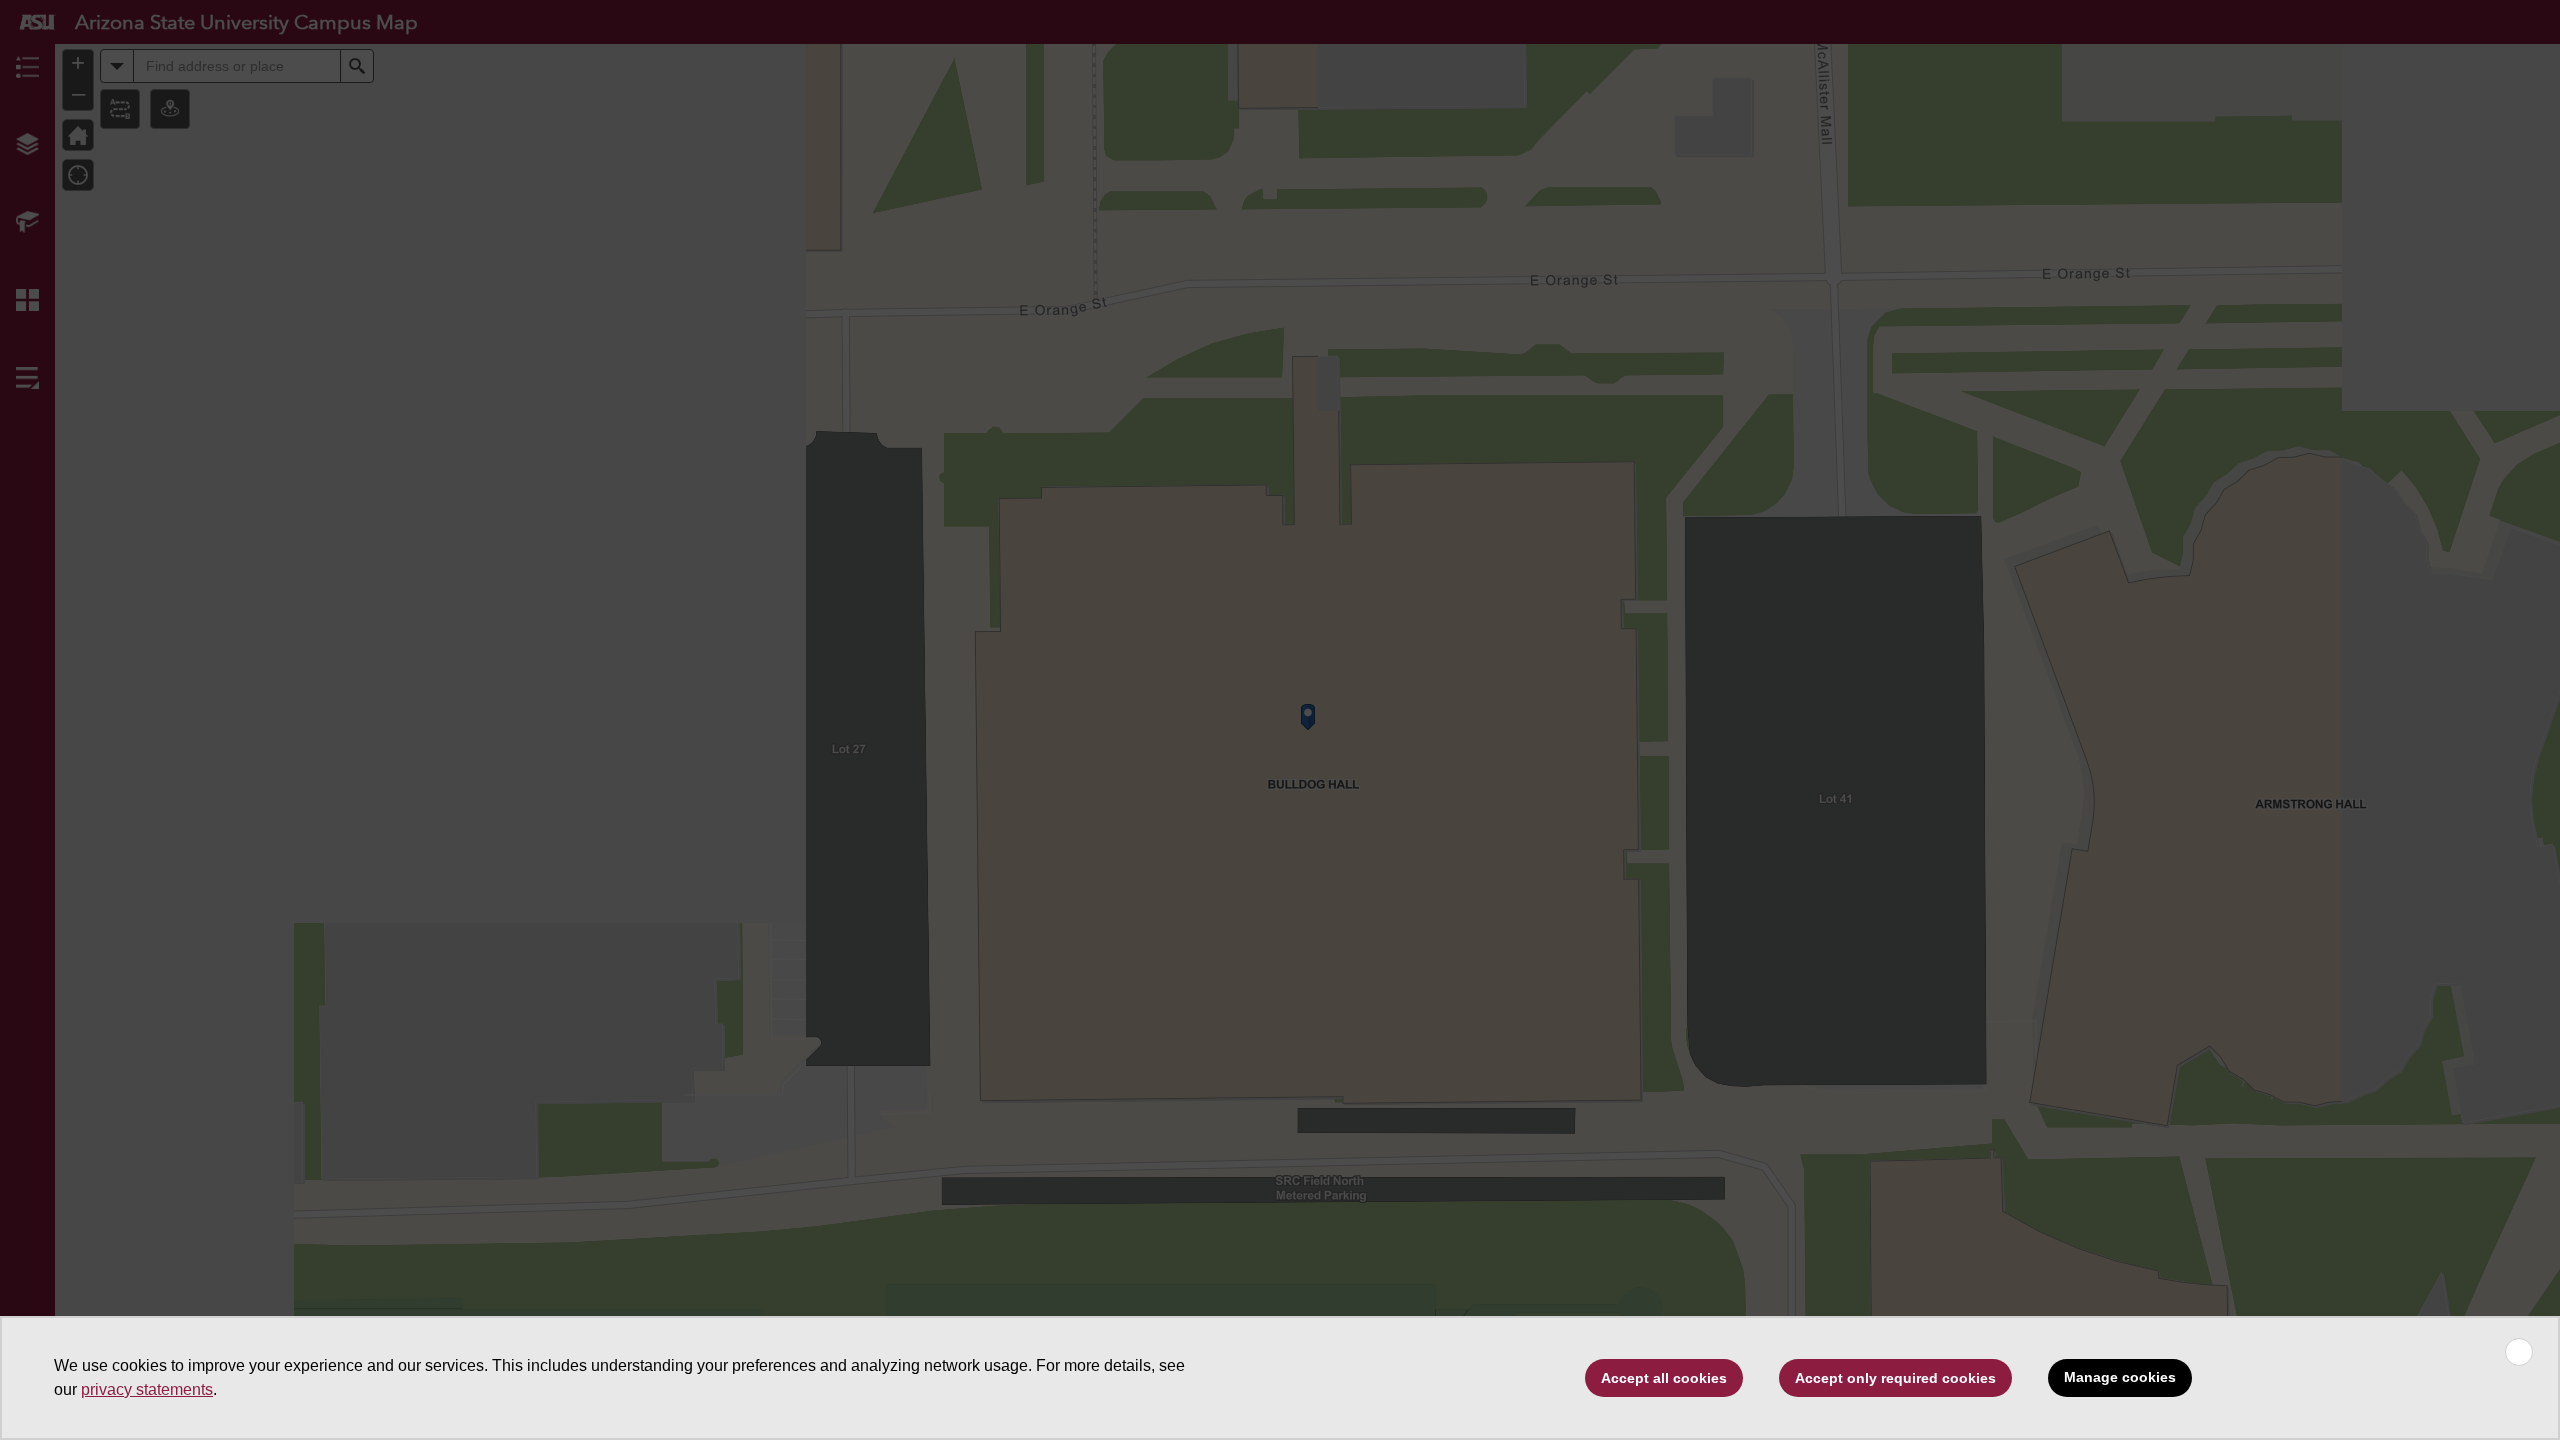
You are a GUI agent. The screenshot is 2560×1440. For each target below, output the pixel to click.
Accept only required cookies (1895, 1378)
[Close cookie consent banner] (2519, 1352)
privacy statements (147, 1389)
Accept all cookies (1664, 1378)
